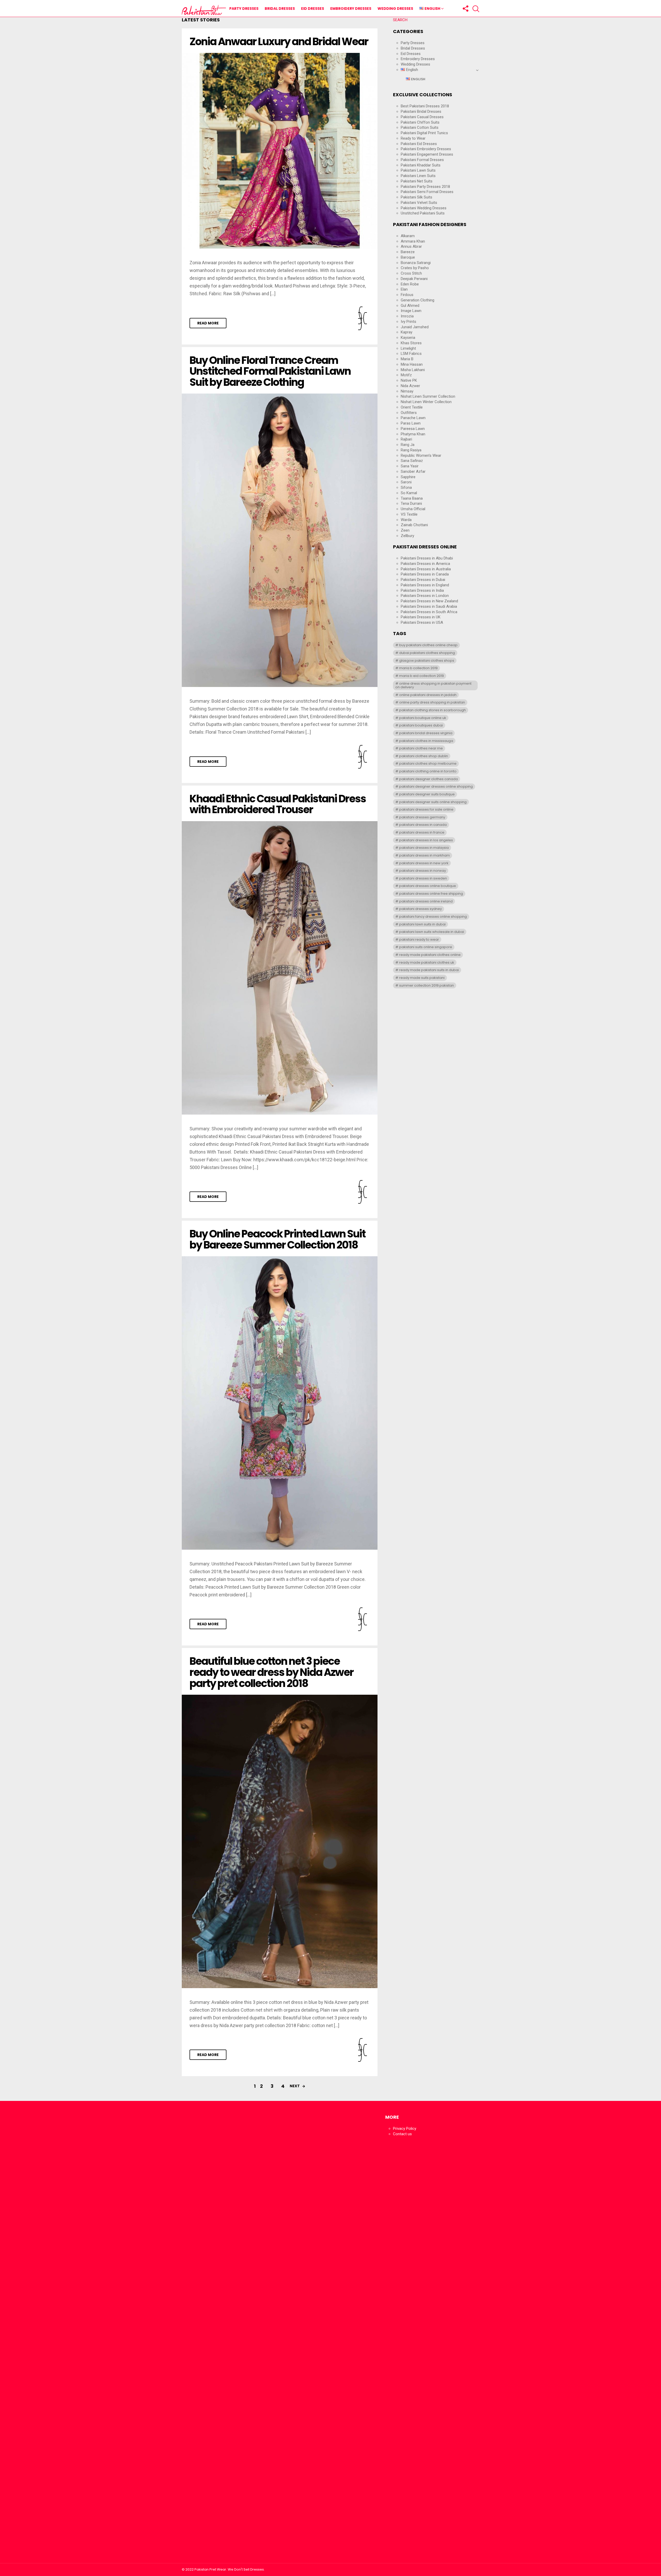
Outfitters (409, 413)
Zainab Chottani (414, 525)
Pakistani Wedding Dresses (424, 208)
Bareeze (408, 252)
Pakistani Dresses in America (425, 564)
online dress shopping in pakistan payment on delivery (433, 685)
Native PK (409, 380)
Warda (406, 520)
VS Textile (409, 514)
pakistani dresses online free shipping (431, 894)
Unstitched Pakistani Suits (423, 213)
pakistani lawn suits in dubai (422, 924)
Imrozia (407, 316)
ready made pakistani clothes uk (427, 962)
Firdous (407, 295)
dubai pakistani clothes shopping (427, 653)
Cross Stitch (411, 273)
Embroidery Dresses (351, 9)
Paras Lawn (411, 423)
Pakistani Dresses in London (425, 596)
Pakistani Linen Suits (418, 176)
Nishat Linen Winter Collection (426, 402)
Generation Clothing (418, 300)
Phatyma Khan (413, 434)
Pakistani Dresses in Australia (426, 569)
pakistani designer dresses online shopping (436, 786)
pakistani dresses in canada (423, 825)
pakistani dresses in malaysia (424, 848)
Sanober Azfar (413, 471)
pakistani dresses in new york (424, 863)
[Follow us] (465, 9)
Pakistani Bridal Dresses (421, 111)
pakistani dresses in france (422, 832)
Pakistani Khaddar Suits (421, 165)
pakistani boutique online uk (423, 718)
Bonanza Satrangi (416, 263)
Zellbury (407, 536)
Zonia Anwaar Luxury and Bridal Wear (279, 42)
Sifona (406, 487)
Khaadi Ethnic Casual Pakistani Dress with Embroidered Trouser (278, 804)
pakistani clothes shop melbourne (428, 763)
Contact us (402, 2134)
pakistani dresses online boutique (428, 886)
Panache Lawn (413, 418)
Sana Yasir (410, 466)
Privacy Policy (405, 2129)
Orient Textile (412, 407)
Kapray (407, 332)
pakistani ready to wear (419, 939)
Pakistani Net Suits (417, 181)
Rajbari (406, 439)
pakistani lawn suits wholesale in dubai (432, 932)
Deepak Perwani (414, 279)
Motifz (406, 375)
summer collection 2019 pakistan (427, 985)
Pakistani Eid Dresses (419, 144)
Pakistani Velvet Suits (419, 203)
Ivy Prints (408, 322)
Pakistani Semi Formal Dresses (427, 192)
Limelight (408, 348)
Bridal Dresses (280, 9)
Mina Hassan (412, 364)
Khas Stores (411, 343)
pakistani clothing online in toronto (428, 771)
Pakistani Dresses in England (425, 585)
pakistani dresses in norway (423, 871)
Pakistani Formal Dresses (422, 160)
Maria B (407, 359)
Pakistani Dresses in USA (422, 622)
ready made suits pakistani (422, 978)
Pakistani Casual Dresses (422, 117)
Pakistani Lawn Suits (418, 170)
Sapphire (408, 477)
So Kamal (409, 493)
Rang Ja (408, 445)
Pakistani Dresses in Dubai (423, 580)
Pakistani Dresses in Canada (425, 574)
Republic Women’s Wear (421, 455)
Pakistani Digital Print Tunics (424, 133)
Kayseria (408, 338)
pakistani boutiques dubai (421, 725)
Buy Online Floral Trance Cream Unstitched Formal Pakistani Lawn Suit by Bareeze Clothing (270, 371)
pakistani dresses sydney (420, 909)
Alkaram (408, 236)
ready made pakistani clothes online (430, 955)
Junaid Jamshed (415, 327)
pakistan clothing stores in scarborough (432, 710)
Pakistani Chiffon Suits (420, 122)
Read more (208, 323)
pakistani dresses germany (422, 817)
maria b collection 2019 (418, 668)
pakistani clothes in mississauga (426, 741)
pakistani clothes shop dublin (424, 756)
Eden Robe (410, 284)
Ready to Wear (413, 138)
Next (295, 2086)
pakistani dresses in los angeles (426, 840)
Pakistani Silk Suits (416, 197)
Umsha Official (413, 509)
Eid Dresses (313, 9)
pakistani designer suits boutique (427, 794)
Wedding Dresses (395, 9)
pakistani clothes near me (421, 748)
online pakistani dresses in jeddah (428, 695)
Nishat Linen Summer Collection (428, 396)
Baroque (408, 257)
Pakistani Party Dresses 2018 (425, 187)
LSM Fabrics (411, 354)
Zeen (405, 530)
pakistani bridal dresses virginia (426, 733)
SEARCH (400, 20)
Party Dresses (244, 9)
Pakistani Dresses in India (422, 590)
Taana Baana (412, 498)
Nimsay (407, 391)
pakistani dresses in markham (424, 855)
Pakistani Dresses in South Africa (429, 612)
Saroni (406, 482)
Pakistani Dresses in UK (421, 617)
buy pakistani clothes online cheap (428, 645)
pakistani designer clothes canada (428, 779)
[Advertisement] (229, 2335)
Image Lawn (411, 311)
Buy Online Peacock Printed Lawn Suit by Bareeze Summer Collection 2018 (277, 1239)
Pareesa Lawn (413, 429)
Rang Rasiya (411, 450)
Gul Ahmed (410, 306)
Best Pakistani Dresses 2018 (425, 106)
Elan (404, 289)
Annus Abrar (411, 246)
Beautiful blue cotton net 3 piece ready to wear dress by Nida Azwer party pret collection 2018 (272, 1672)
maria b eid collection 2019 (422, 676)
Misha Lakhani (413, 370)
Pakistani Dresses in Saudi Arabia (429, 606)
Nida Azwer (410, 386)
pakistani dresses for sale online (426, 809)
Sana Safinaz (412, 461)
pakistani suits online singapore (426, 947)
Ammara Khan (413, 241)
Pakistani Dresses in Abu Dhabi (427, 558)
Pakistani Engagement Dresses (427, 154)
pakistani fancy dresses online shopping (433, 917)
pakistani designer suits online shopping (433, 802)
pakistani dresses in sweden (423, 878)
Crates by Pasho (415, 268)
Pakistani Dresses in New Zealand (429, 601)
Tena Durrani (411, 503)
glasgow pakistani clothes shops (427, 661)
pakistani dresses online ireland (426, 901)
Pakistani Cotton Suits (420, 127)
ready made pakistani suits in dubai (429, 970)
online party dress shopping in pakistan (432, 702)
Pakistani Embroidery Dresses (426, 149)
